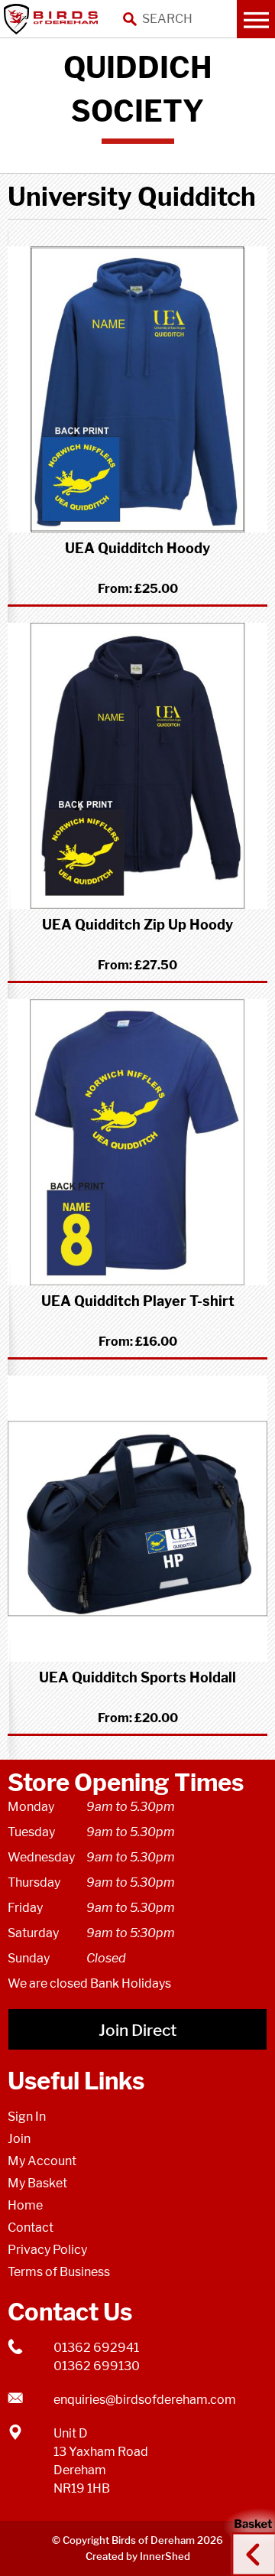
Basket (248, 2540)
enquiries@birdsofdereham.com (145, 2400)
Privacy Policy (47, 2250)
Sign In (27, 2117)
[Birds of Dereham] (53, 19)
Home (25, 2205)
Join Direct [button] (137, 2030)
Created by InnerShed (138, 2556)
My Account (42, 2161)
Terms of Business (59, 2272)
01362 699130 (97, 2366)
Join (19, 2139)
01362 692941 (96, 2348)
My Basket (37, 2183)
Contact (31, 2228)
